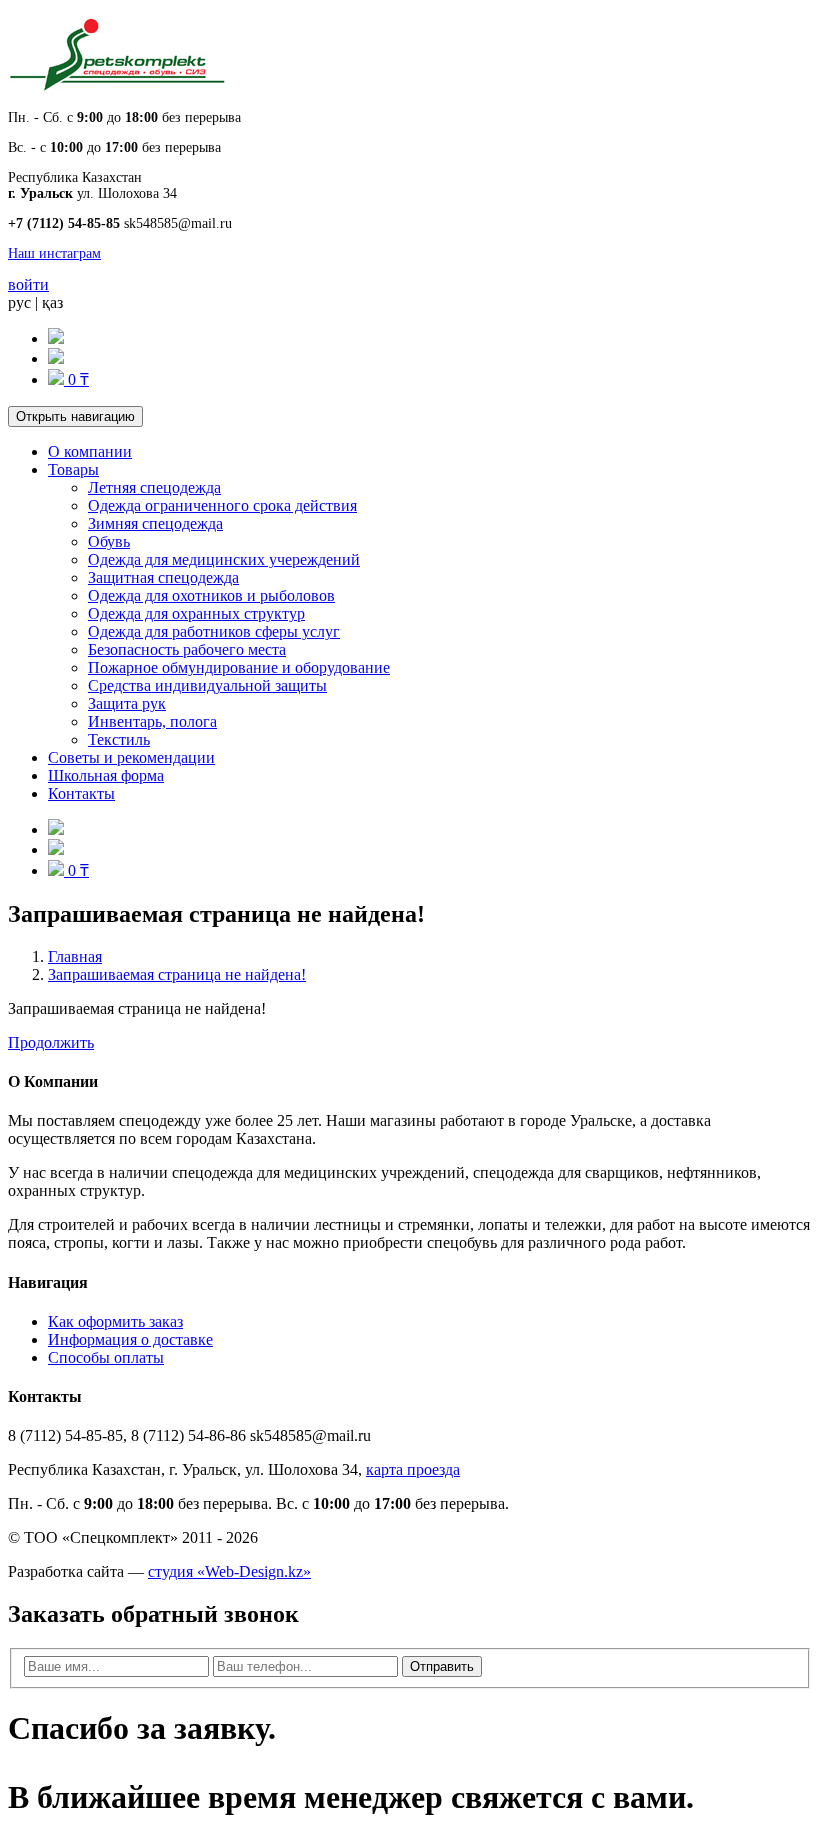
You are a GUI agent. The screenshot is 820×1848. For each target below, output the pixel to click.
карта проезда (413, 1469)
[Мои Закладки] (56, 358)
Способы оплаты (106, 1357)
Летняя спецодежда (154, 487)
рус (19, 302)
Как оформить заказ (115, 1321)
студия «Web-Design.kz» (229, 1571)
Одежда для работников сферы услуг (214, 631)
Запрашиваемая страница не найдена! (177, 974)
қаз (52, 302)
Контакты (81, 793)
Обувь (109, 541)
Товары (73, 469)
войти (28, 284)
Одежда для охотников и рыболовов (211, 595)
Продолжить (51, 1042)
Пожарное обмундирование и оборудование (239, 667)
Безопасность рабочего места (187, 649)
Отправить (442, 1666)
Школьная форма (106, 775)
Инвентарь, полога (152, 721)
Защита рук (127, 703)
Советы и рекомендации (131, 757)
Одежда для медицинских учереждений (224, 559)
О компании (90, 451)
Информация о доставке (130, 1339)
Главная (75, 956)
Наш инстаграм (54, 253)
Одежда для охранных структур (196, 613)
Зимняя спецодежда (155, 523)
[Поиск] (56, 338)
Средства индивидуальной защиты (207, 685)
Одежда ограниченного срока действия (222, 505)
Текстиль (119, 739)
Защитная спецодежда (163, 577)
